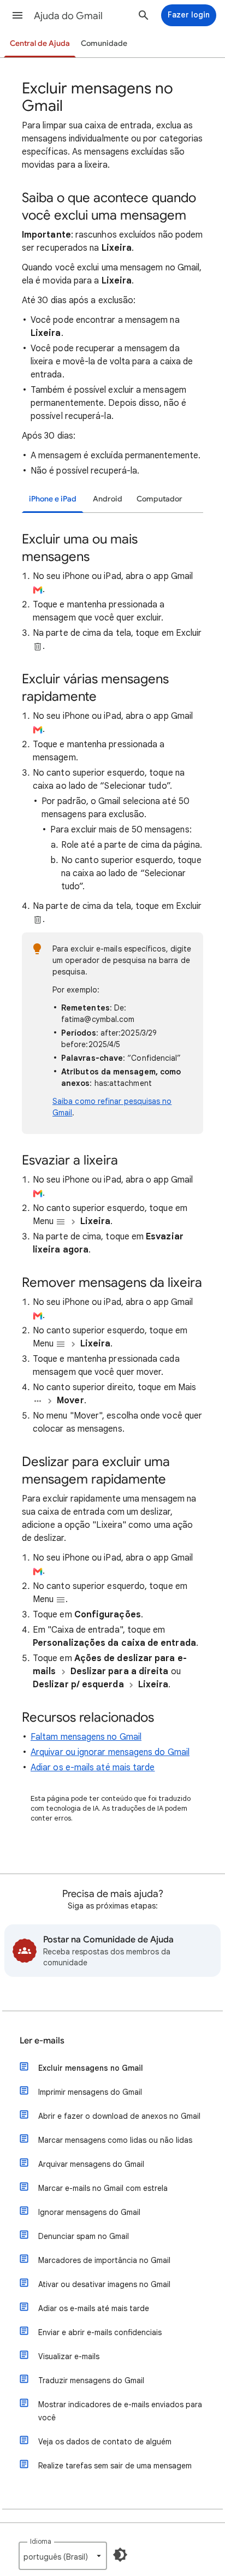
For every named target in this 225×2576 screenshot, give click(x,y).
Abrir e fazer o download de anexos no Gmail (119, 2116)
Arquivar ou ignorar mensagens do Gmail (110, 1752)
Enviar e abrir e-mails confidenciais (100, 2332)
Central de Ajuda (40, 43)
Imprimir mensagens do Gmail (90, 2092)
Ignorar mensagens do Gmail (89, 2212)
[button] (17, 15)
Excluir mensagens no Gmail (91, 2068)
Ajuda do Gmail (68, 16)
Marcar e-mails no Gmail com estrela (103, 2188)
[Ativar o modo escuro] (120, 2555)
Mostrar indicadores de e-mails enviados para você (120, 2411)
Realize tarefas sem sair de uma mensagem (115, 2466)
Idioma (41, 2541)
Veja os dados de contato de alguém (105, 2442)
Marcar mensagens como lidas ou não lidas (115, 2140)
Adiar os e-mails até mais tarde (93, 1768)
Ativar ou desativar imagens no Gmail (104, 2284)
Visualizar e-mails (69, 2356)
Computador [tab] (159, 499)
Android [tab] (108, 499)
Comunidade (104, 43)
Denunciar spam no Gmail (84, 2236)
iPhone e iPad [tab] (53, 499)
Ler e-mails (42, 2041)
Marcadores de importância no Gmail (104, 2260)
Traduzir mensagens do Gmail (91, 2380)
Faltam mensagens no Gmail (86, 1737)
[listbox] (63, 2556)
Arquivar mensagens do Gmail (91, 2164)
